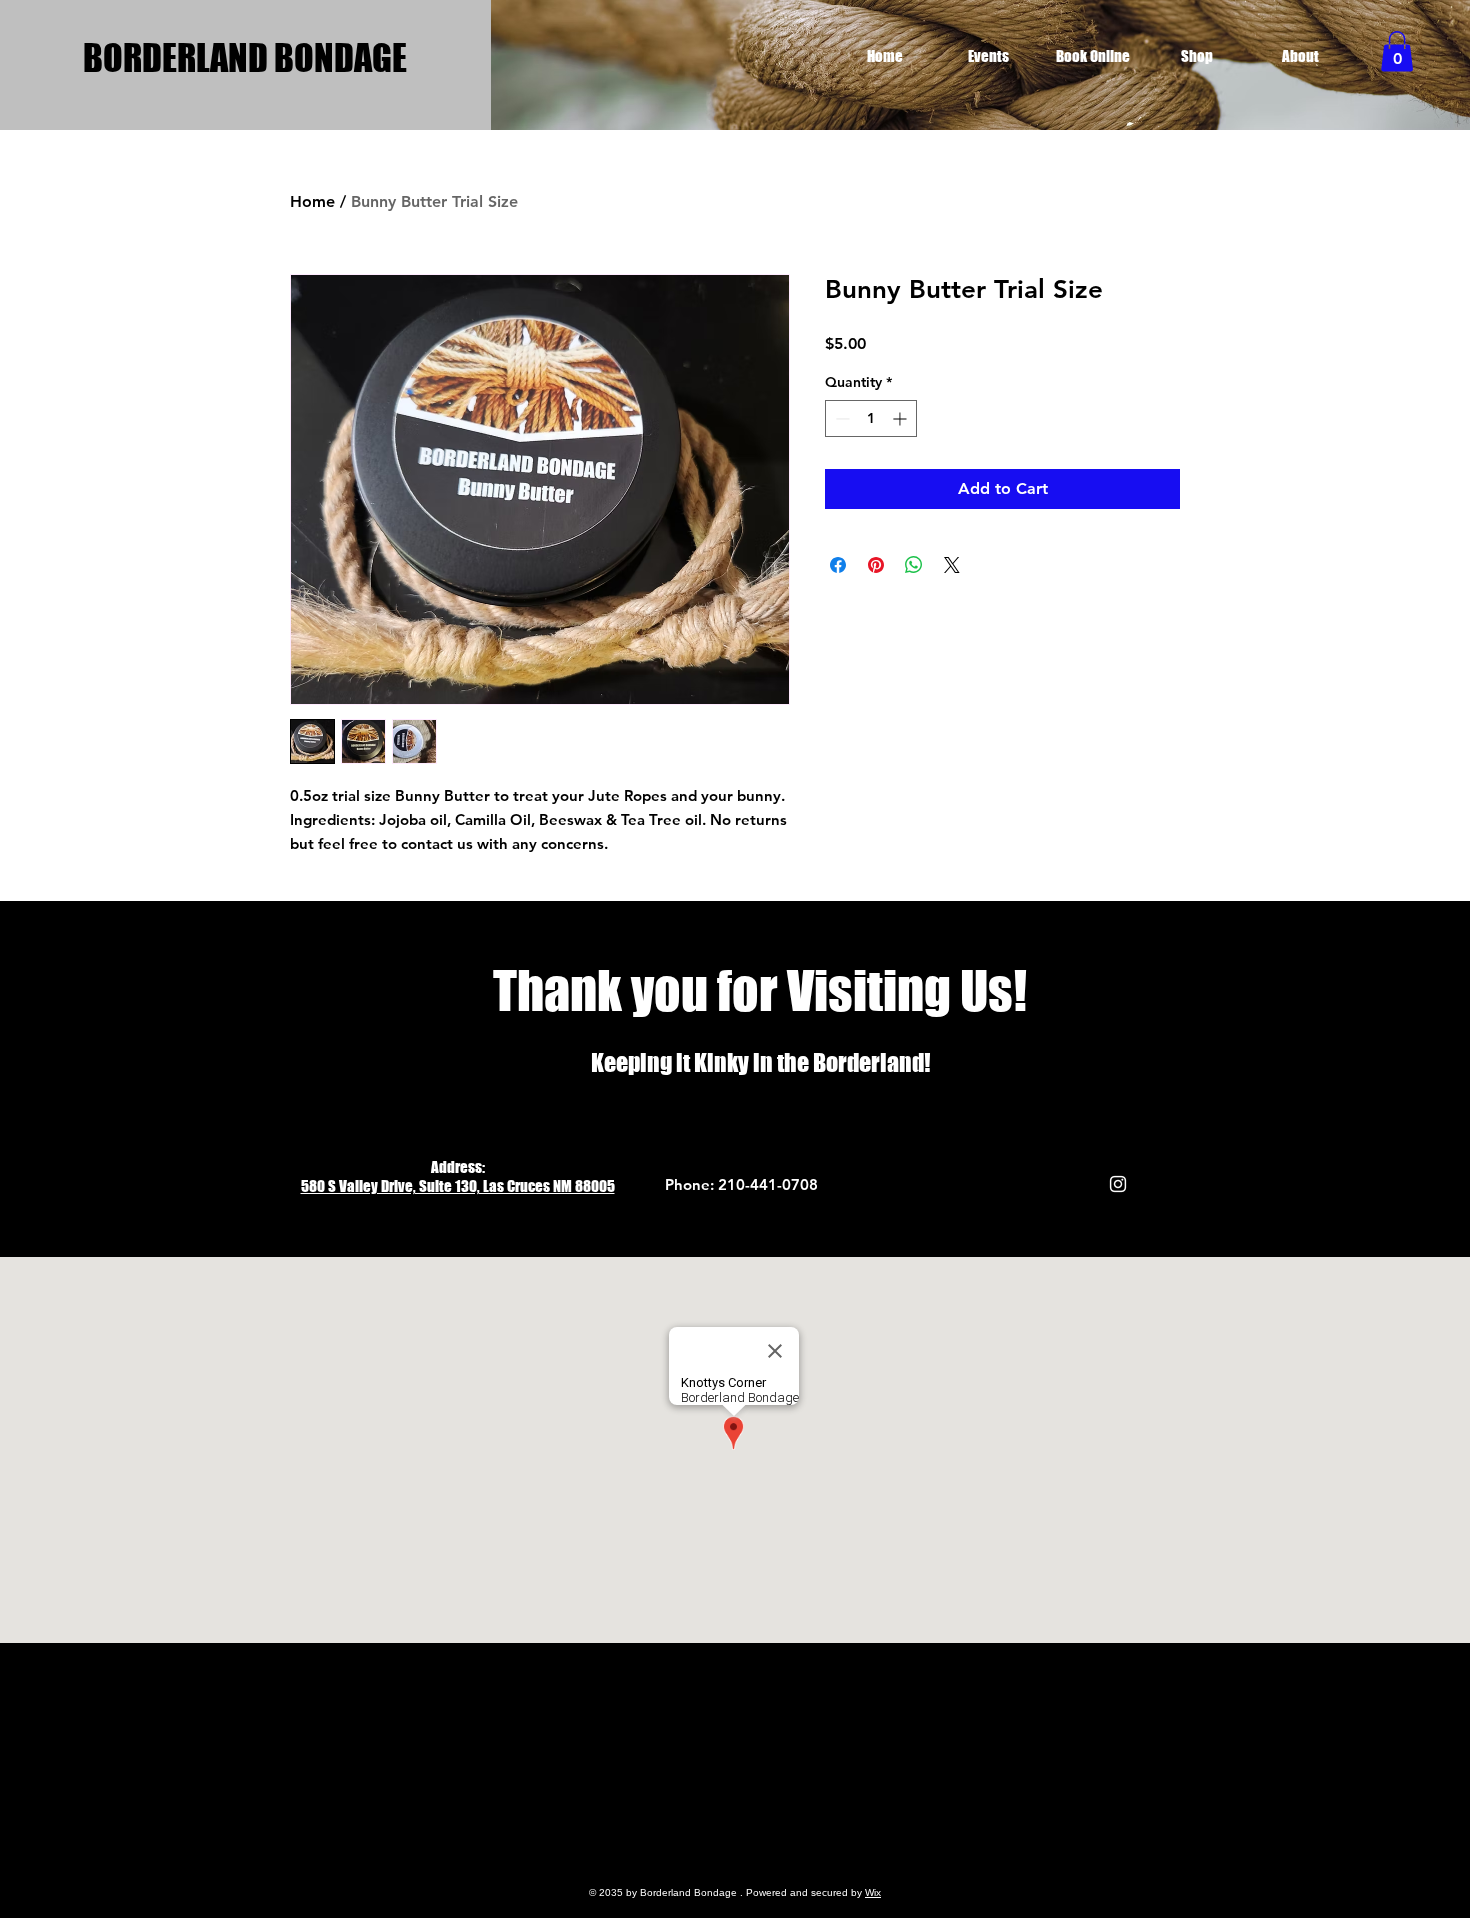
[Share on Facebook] (838, 565)
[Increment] (901, 418)
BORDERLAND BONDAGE (245, 58)
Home (312, 201)
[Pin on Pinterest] (876, 565)
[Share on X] (952, 565)
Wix (873, 1892)
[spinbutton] (871, 418)
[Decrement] (840, 418)
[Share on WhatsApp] (914, 565)
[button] (1397, 51)
